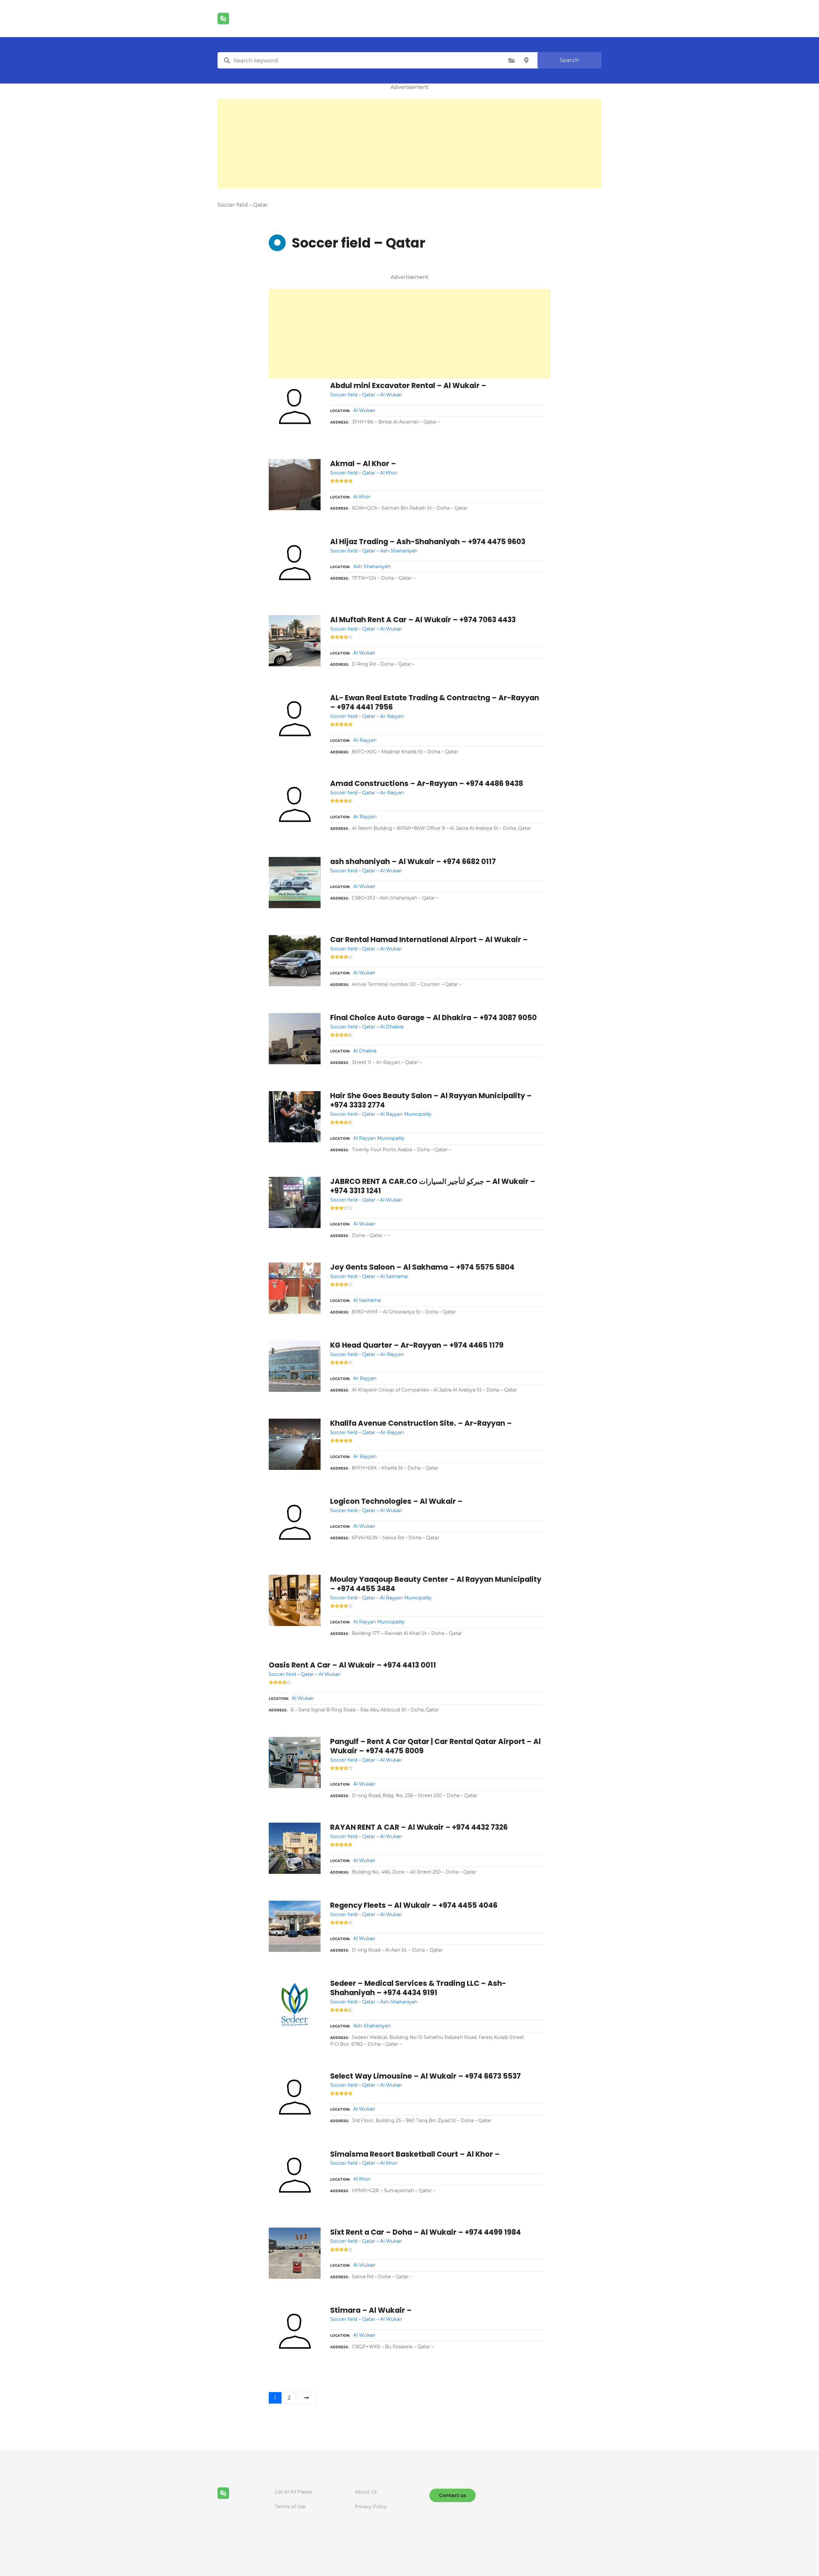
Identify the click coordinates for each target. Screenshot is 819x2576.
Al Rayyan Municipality (379, 1138)
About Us (366, 2492)
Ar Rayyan (365, 740)
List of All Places (294, 2492)
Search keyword (227, 60)
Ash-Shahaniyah (372, 567)
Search (569, 60)
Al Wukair (364, 410)
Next (306, 2398)
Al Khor (362, 497)
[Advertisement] (409, 144)
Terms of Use (290, 2507)
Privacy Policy (371, 2507)
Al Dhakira (365, 1051)
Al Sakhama (367, 1300)
